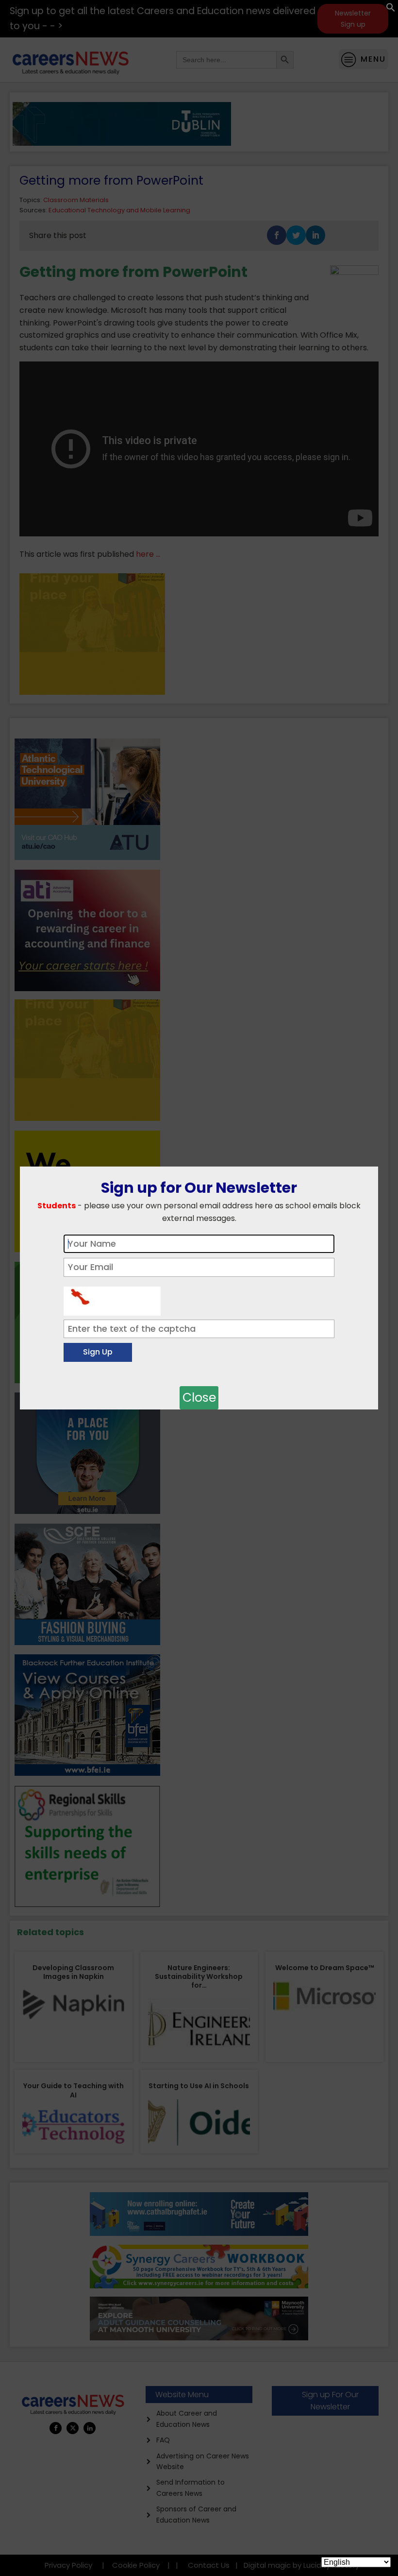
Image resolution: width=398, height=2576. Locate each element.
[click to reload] (112, 1299)
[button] (391, 9)
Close (199, 1398)
